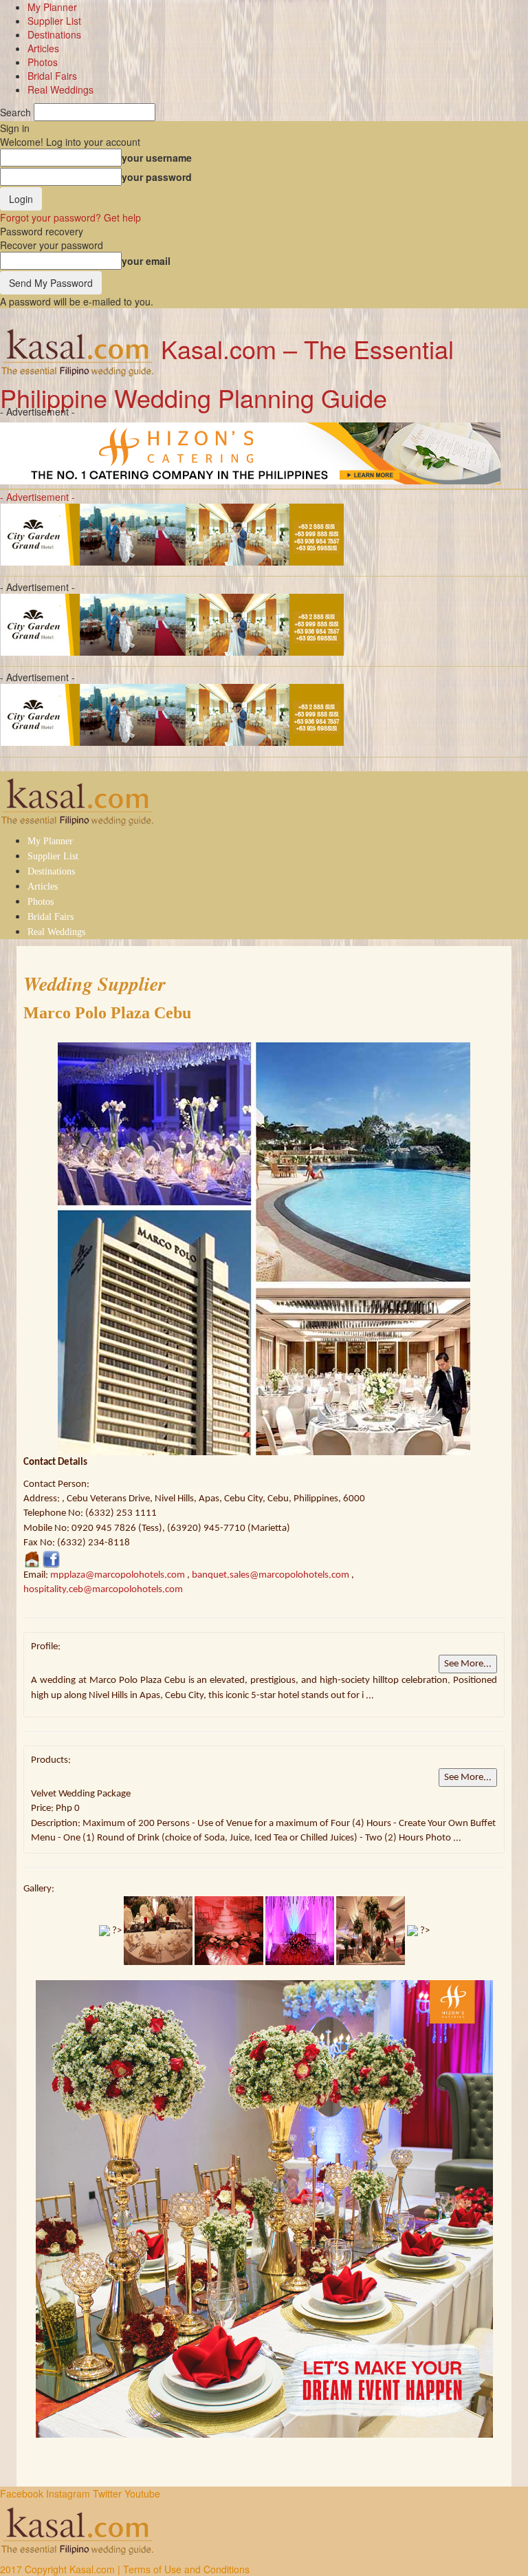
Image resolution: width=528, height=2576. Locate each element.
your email (146, 261)
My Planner (52, 7)
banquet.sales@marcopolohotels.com (271, 1575)
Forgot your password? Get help (70, 217)
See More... (468, 1664)
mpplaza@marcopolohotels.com (118, 1575)
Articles (43, 48)
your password (157, 177)
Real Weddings (60, 89)
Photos (43, 62)
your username (157, 158)
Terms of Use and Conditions (186, 2569)
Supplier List (54, 21)
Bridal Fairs (52, 76)
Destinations (54, 34)
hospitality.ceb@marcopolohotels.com (103, 1590)
